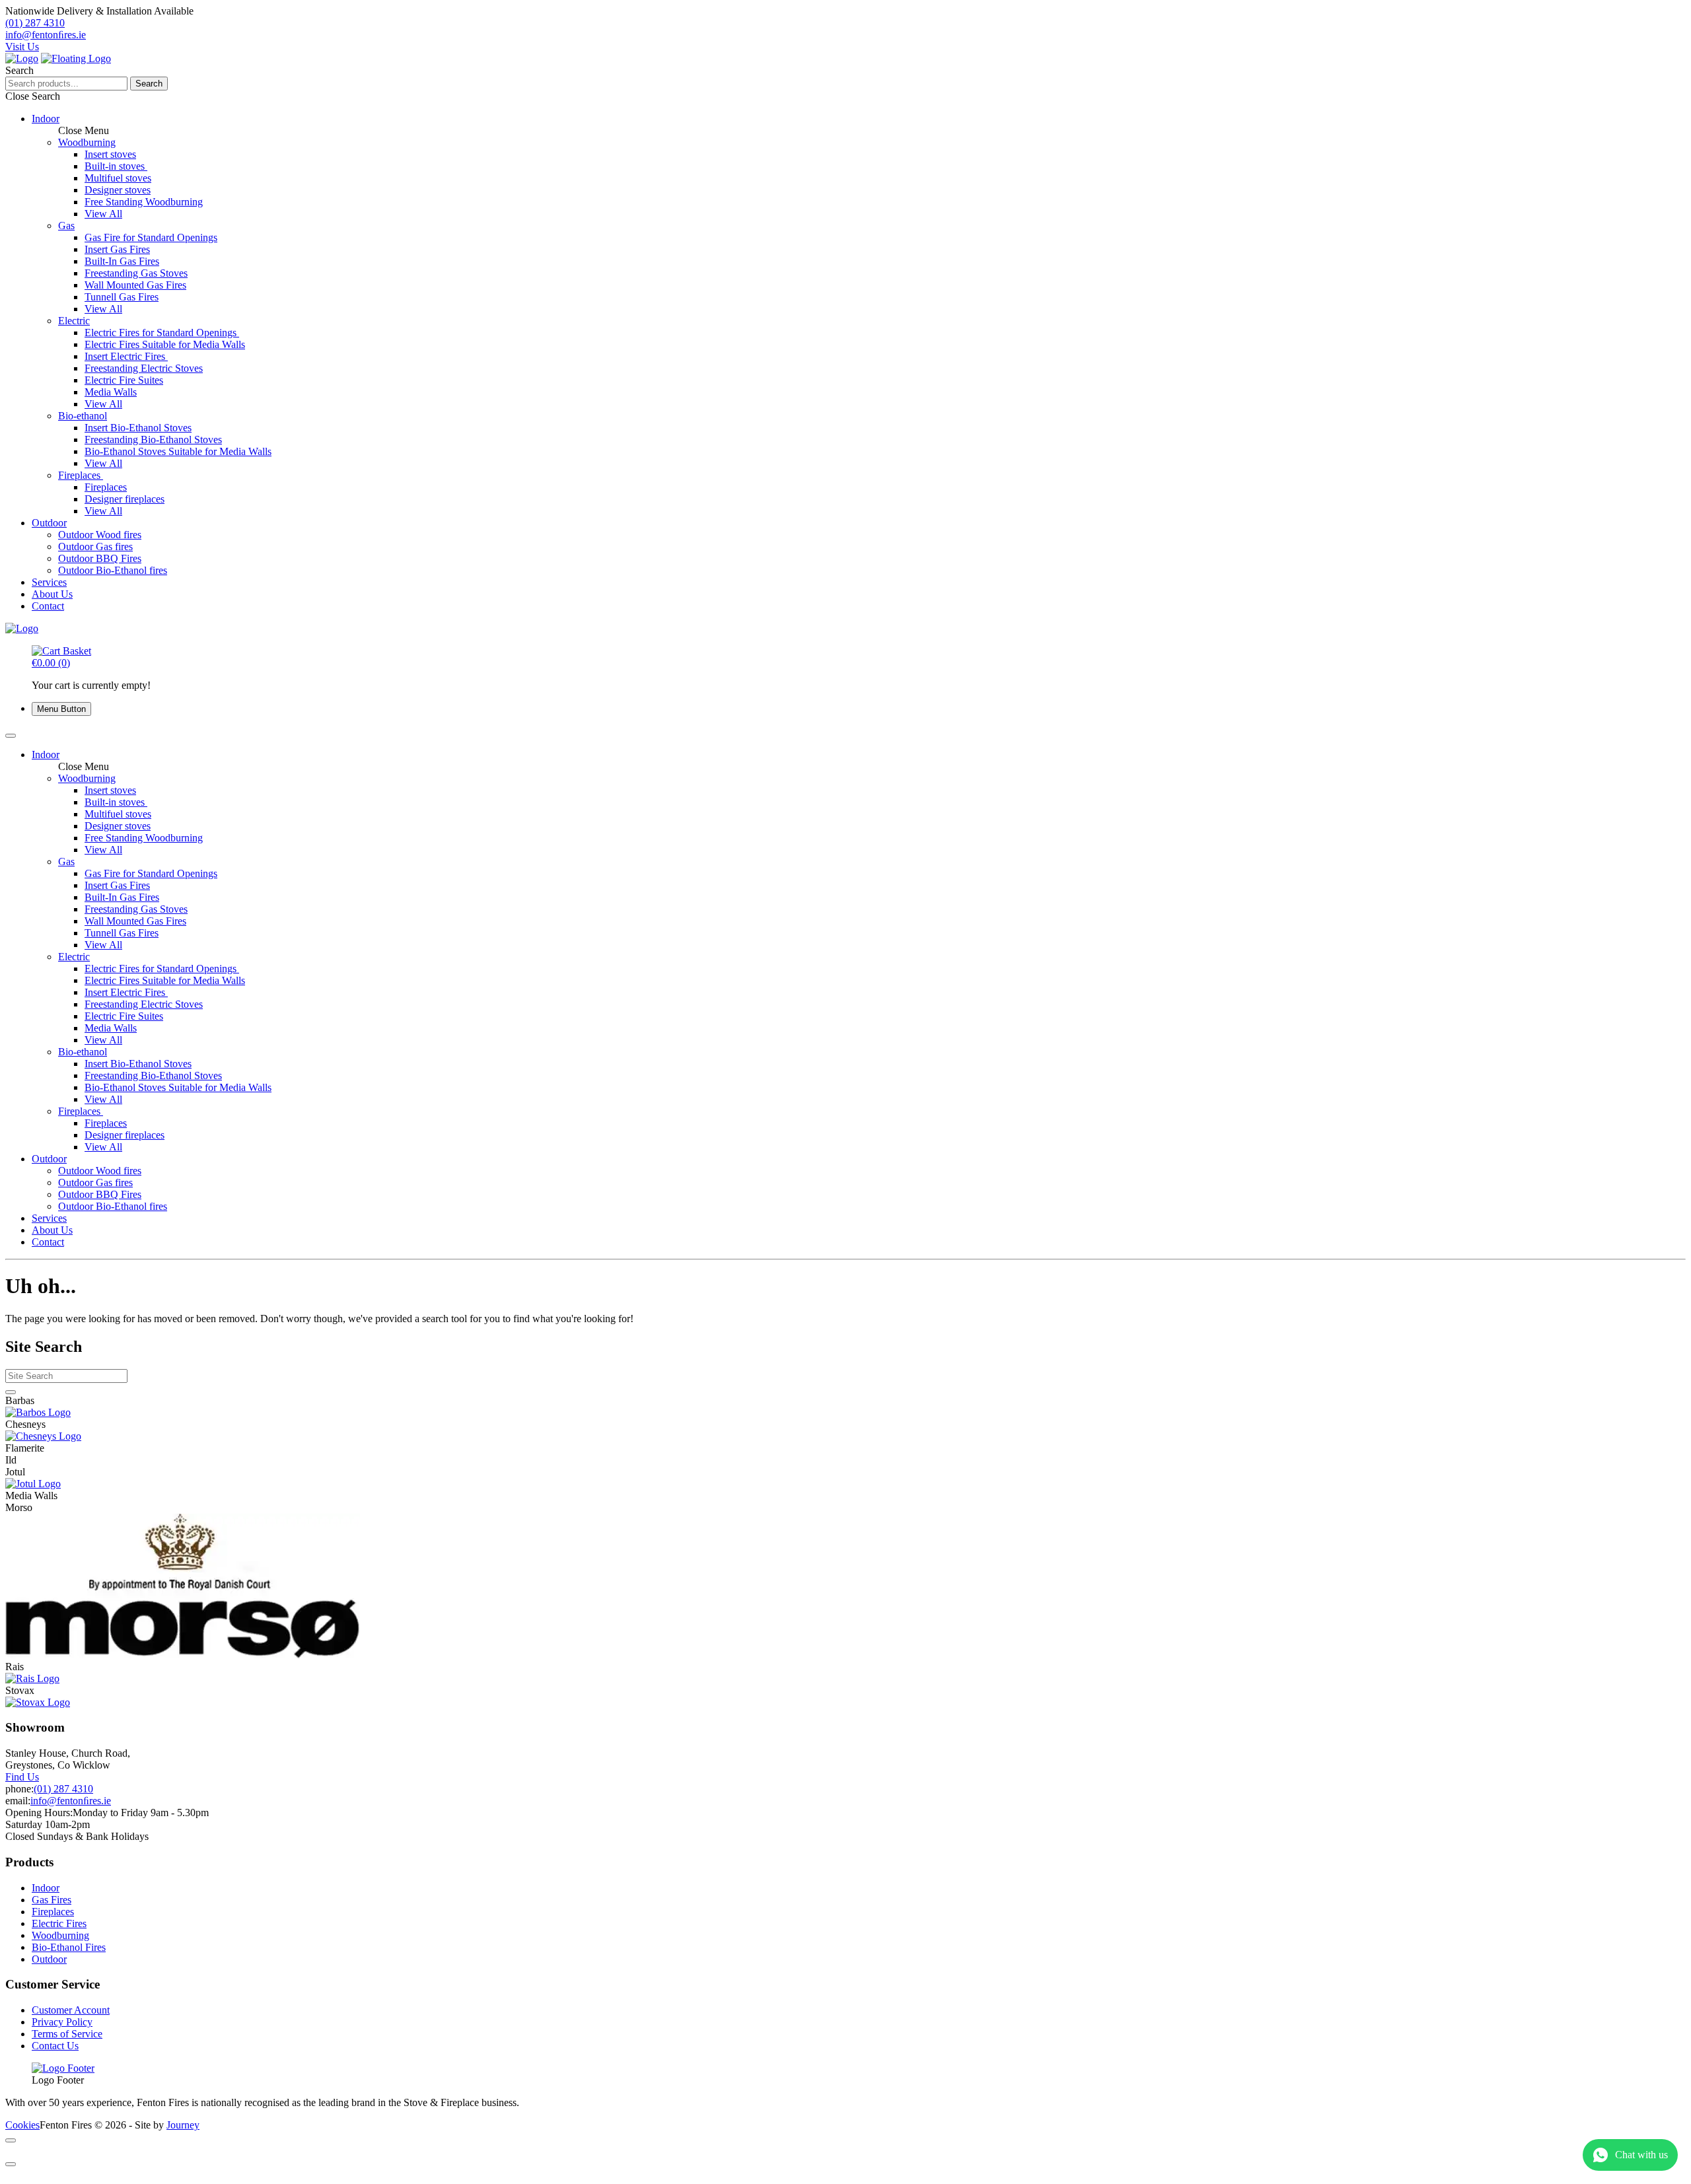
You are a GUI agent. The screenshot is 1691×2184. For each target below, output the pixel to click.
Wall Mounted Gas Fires (135, 285)
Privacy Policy (62, 2022)
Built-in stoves (116, 166)
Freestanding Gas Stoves (136, 273)
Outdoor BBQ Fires (100, 558)
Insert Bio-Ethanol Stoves (138, 428)
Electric (74, 321)
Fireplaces (81, 475)
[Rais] (845, 1679)
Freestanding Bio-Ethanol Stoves (153, 440)
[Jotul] (845, 1484)
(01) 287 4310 (63, 1789)
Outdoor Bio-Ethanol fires (113, 570)
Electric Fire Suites (124, 380)
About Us (52, 594)
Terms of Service (67, 2034)
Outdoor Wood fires (100, 535)
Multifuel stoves (118, 178)
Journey (183, 2125)
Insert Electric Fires (126, 356)
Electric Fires (59, 1923)
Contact (48, 606)
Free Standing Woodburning (144, 202)
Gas (66, 226)
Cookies (22, 2125)
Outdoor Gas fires (95, 546)
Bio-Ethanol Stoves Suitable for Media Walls (178, 451)
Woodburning (87, 142)
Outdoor (49, 523)
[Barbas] (845, 1413)
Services (49, 582)
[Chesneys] (845, 1436)
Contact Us (55, 2046)
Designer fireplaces (125, 499)
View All (103, 214)
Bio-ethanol (83, 416)
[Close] (11, 2140)
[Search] (11, 1392)
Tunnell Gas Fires (122, 297)
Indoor (46, 119)
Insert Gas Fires (117, 249)
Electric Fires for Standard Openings (162, 333)
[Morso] (845, 1587)
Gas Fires (52, 1900)
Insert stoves (110, 154)
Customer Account (71, 2010)
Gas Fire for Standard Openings (151, 237)
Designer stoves (118, 190)
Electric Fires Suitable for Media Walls (165, 344)
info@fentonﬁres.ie (71, 1801)
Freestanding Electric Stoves (144, 368)
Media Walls (111, 392)
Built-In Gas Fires (122, 261)
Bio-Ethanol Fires (69, 1947)
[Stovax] (845, 1703)
